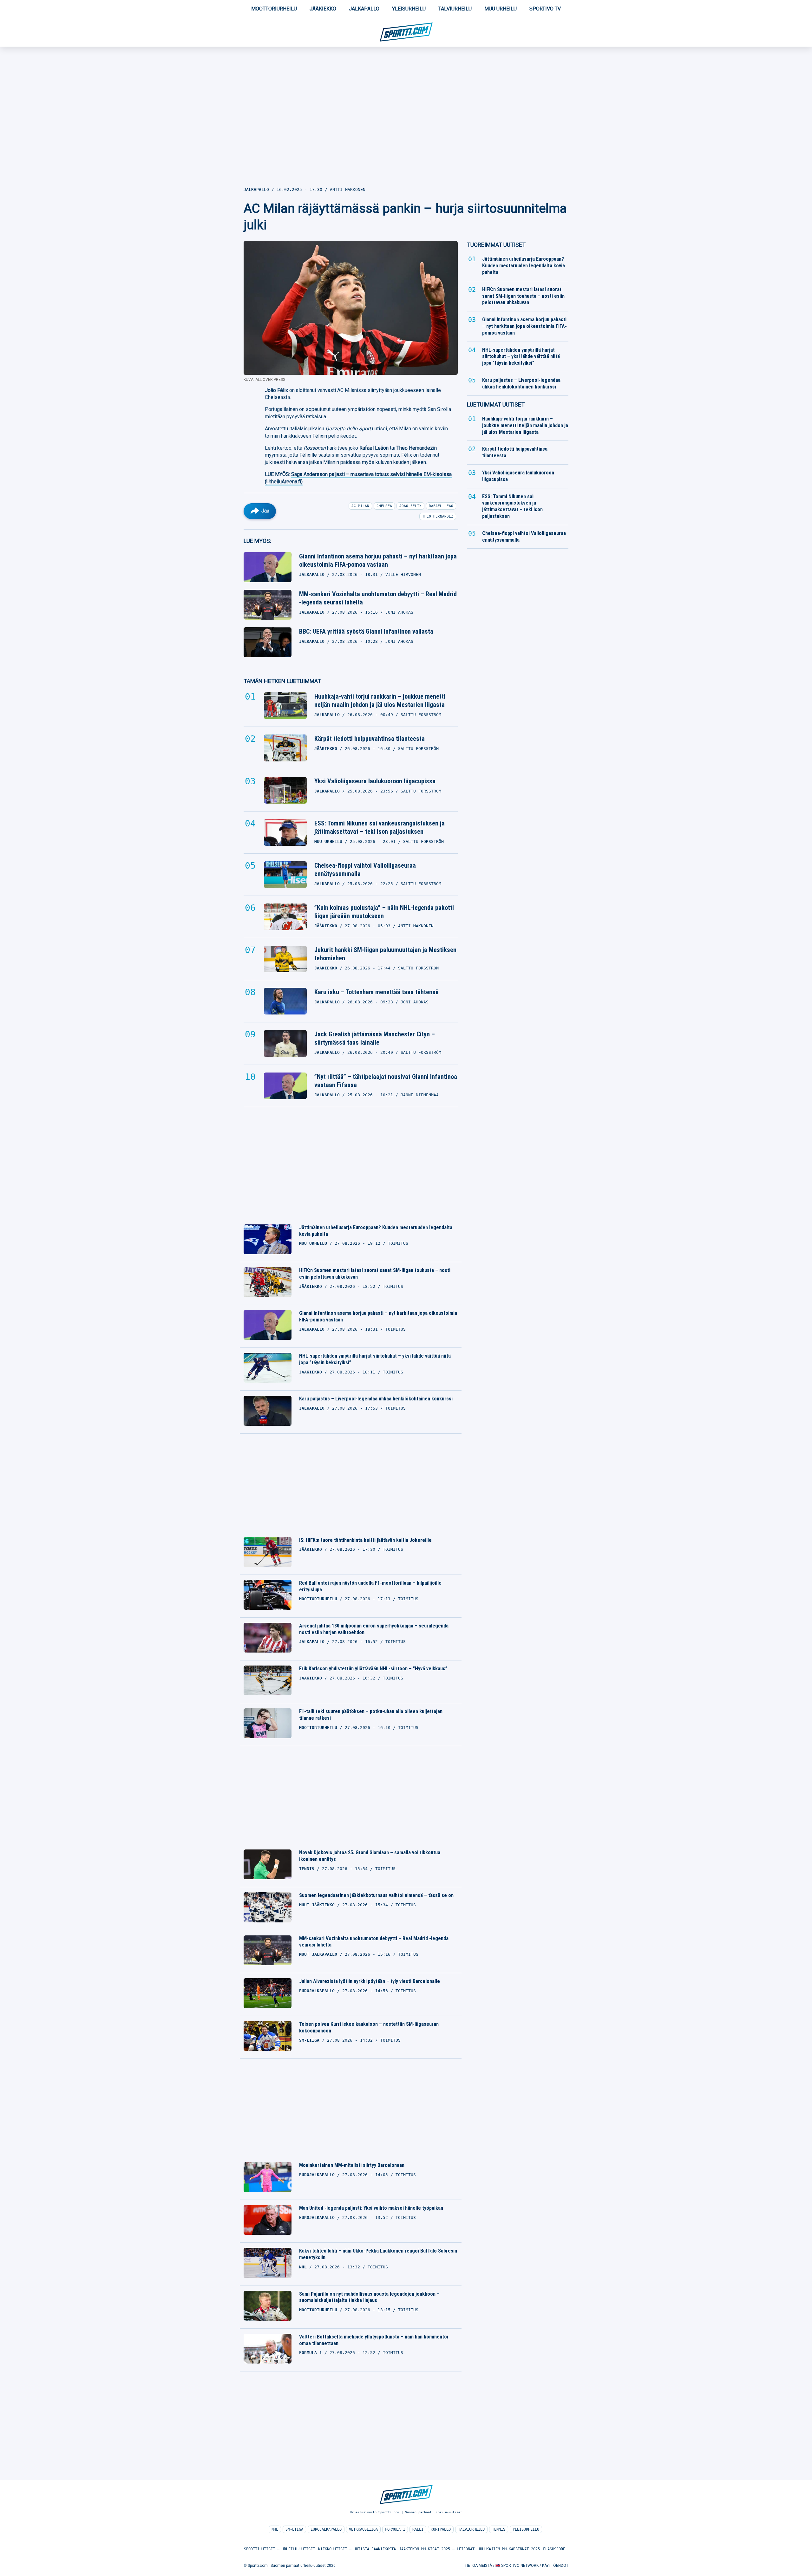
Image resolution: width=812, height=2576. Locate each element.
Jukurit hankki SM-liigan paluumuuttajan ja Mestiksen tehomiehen (385, 954)
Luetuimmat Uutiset (496, 404)
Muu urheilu (501, 9)
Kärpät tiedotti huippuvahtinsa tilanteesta (370, 739)
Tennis (499, 2529)
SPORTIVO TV (545, 9)
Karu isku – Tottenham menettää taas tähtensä (377, 992)
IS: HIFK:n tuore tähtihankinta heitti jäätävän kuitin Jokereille (365, 1540)
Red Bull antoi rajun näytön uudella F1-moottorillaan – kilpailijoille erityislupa (370, 1586)
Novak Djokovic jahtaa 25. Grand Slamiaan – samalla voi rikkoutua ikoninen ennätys (370, 1856)
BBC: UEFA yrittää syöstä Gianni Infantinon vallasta (366, 631)
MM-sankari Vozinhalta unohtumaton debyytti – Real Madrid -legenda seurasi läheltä (378, 598)
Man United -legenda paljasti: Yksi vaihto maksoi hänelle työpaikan (371, 2208)
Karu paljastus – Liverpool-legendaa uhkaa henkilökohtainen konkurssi (376, 1399)
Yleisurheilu (409, 9)
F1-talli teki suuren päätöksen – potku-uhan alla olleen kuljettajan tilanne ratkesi (371, 1715)
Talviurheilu (455, 9)
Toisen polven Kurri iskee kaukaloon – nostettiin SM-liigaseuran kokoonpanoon (369, 2027)
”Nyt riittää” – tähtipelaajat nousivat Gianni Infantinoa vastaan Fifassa (386, 1081)
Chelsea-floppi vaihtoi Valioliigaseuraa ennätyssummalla (365, 870)
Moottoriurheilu (274, 9)
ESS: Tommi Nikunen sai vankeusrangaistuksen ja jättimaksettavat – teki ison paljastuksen (380, 827)
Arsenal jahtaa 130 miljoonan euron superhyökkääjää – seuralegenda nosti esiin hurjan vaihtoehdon (374, 1629)
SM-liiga (294, 2529)
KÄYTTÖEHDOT (555, 2566)
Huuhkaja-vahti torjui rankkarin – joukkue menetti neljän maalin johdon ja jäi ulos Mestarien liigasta (380, 701)
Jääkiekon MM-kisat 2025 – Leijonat (437, 2549)
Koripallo (441, 2529)
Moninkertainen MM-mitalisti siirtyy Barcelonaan (352, 2165)
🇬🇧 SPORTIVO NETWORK (517, 2566)
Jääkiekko (323, 9)
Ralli (418, 2529)
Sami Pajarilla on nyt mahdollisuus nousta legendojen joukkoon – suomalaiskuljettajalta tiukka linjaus (369, 2297)
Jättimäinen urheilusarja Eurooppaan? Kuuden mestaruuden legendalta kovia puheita (376, 1231)
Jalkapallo (364, 9)
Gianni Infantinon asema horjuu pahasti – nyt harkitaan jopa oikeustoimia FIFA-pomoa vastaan (378, 560)
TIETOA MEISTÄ (478, 2566)
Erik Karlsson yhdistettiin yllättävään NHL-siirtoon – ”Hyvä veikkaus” (373, 1669)
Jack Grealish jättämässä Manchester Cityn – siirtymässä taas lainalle (375, 1038)
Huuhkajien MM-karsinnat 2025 (509, 2549)
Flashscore (554, 2549)
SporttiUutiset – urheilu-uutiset (279, 2549)
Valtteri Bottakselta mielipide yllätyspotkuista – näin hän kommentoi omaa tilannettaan (374, 2340)
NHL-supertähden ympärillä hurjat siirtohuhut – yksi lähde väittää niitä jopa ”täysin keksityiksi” (375, 1359)
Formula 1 (395, 2529)
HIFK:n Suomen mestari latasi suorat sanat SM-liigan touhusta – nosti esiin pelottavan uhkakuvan (375, 1274)
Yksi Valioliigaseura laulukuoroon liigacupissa (375, 781)
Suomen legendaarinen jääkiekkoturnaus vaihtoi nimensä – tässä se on (376, 1895)
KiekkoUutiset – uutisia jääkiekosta (357, 2549)
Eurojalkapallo (326, 2529)
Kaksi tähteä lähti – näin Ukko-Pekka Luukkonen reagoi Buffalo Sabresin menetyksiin (378, 2254)
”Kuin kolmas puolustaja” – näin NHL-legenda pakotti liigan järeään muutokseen (384, 912)
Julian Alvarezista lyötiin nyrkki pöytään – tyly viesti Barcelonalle (370, 1981)
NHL (275, 2529)
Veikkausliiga (363, 2529)
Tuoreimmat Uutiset (496, 245)
